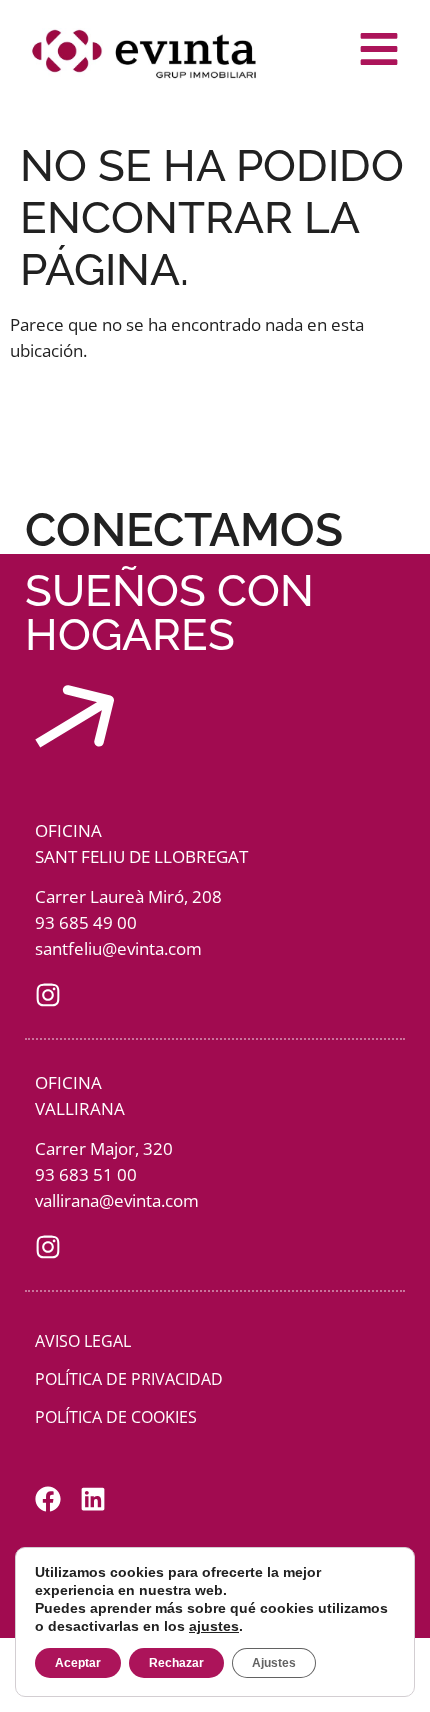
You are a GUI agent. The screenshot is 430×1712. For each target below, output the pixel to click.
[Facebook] (48, 1499)
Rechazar (176, 1663)
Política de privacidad (129, 1379)
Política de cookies (116, 1417)
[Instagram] (48, 995)
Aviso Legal (83, 1341)
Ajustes (274, 1663)
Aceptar (78, 1663)
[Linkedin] (93, 1499)
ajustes (214, 1626)
